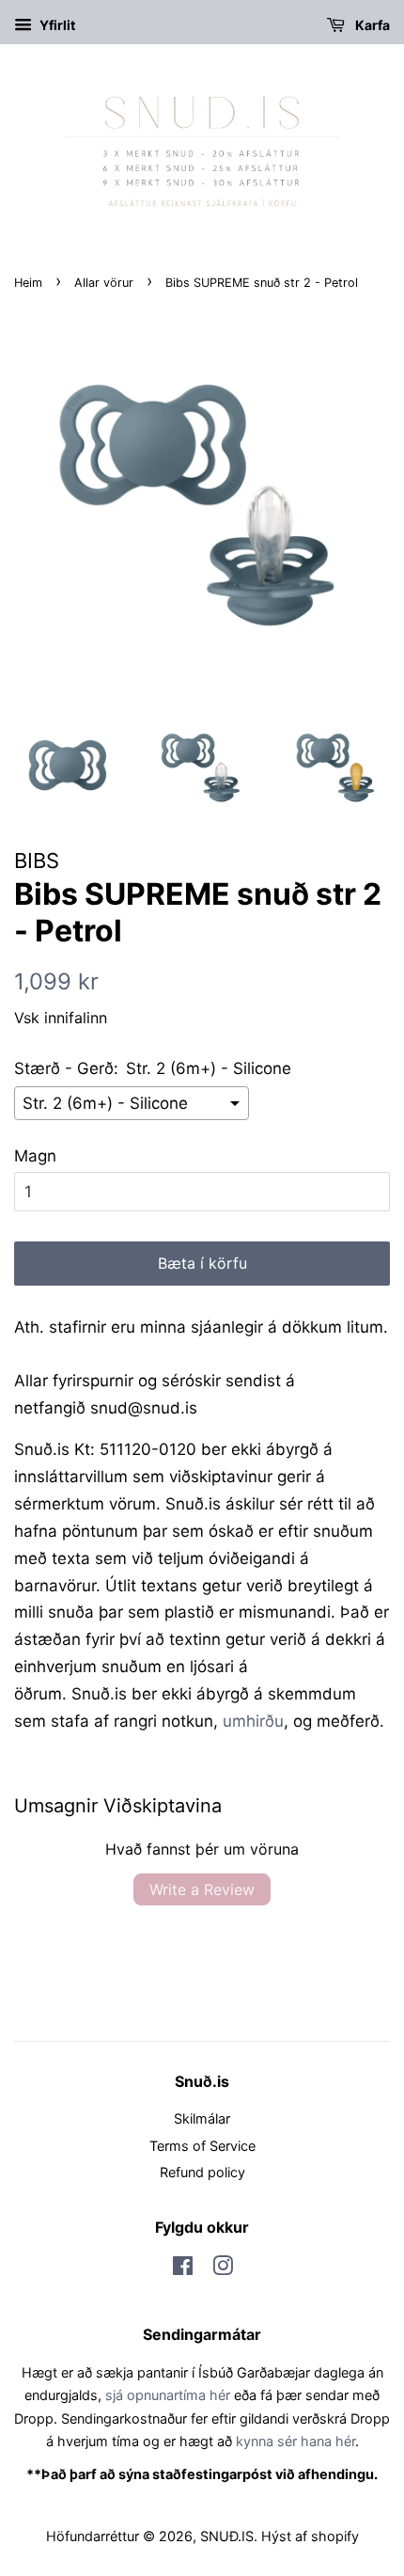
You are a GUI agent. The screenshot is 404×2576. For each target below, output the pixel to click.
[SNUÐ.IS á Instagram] (223, 2269)
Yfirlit (56, 25)
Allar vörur (104, 283)
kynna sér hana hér (295, 2441)
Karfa (371, 25)
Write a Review (202, 1889)
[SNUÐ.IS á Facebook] (183, 2269)
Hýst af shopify (310, 2536)
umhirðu (253, 1721)
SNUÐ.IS (227, 2536)
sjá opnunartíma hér (168, 2395)
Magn (35, 1156)
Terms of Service (202, 2146)
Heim (28, 283)
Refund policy (202, 2172)
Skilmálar (202, 2118)
